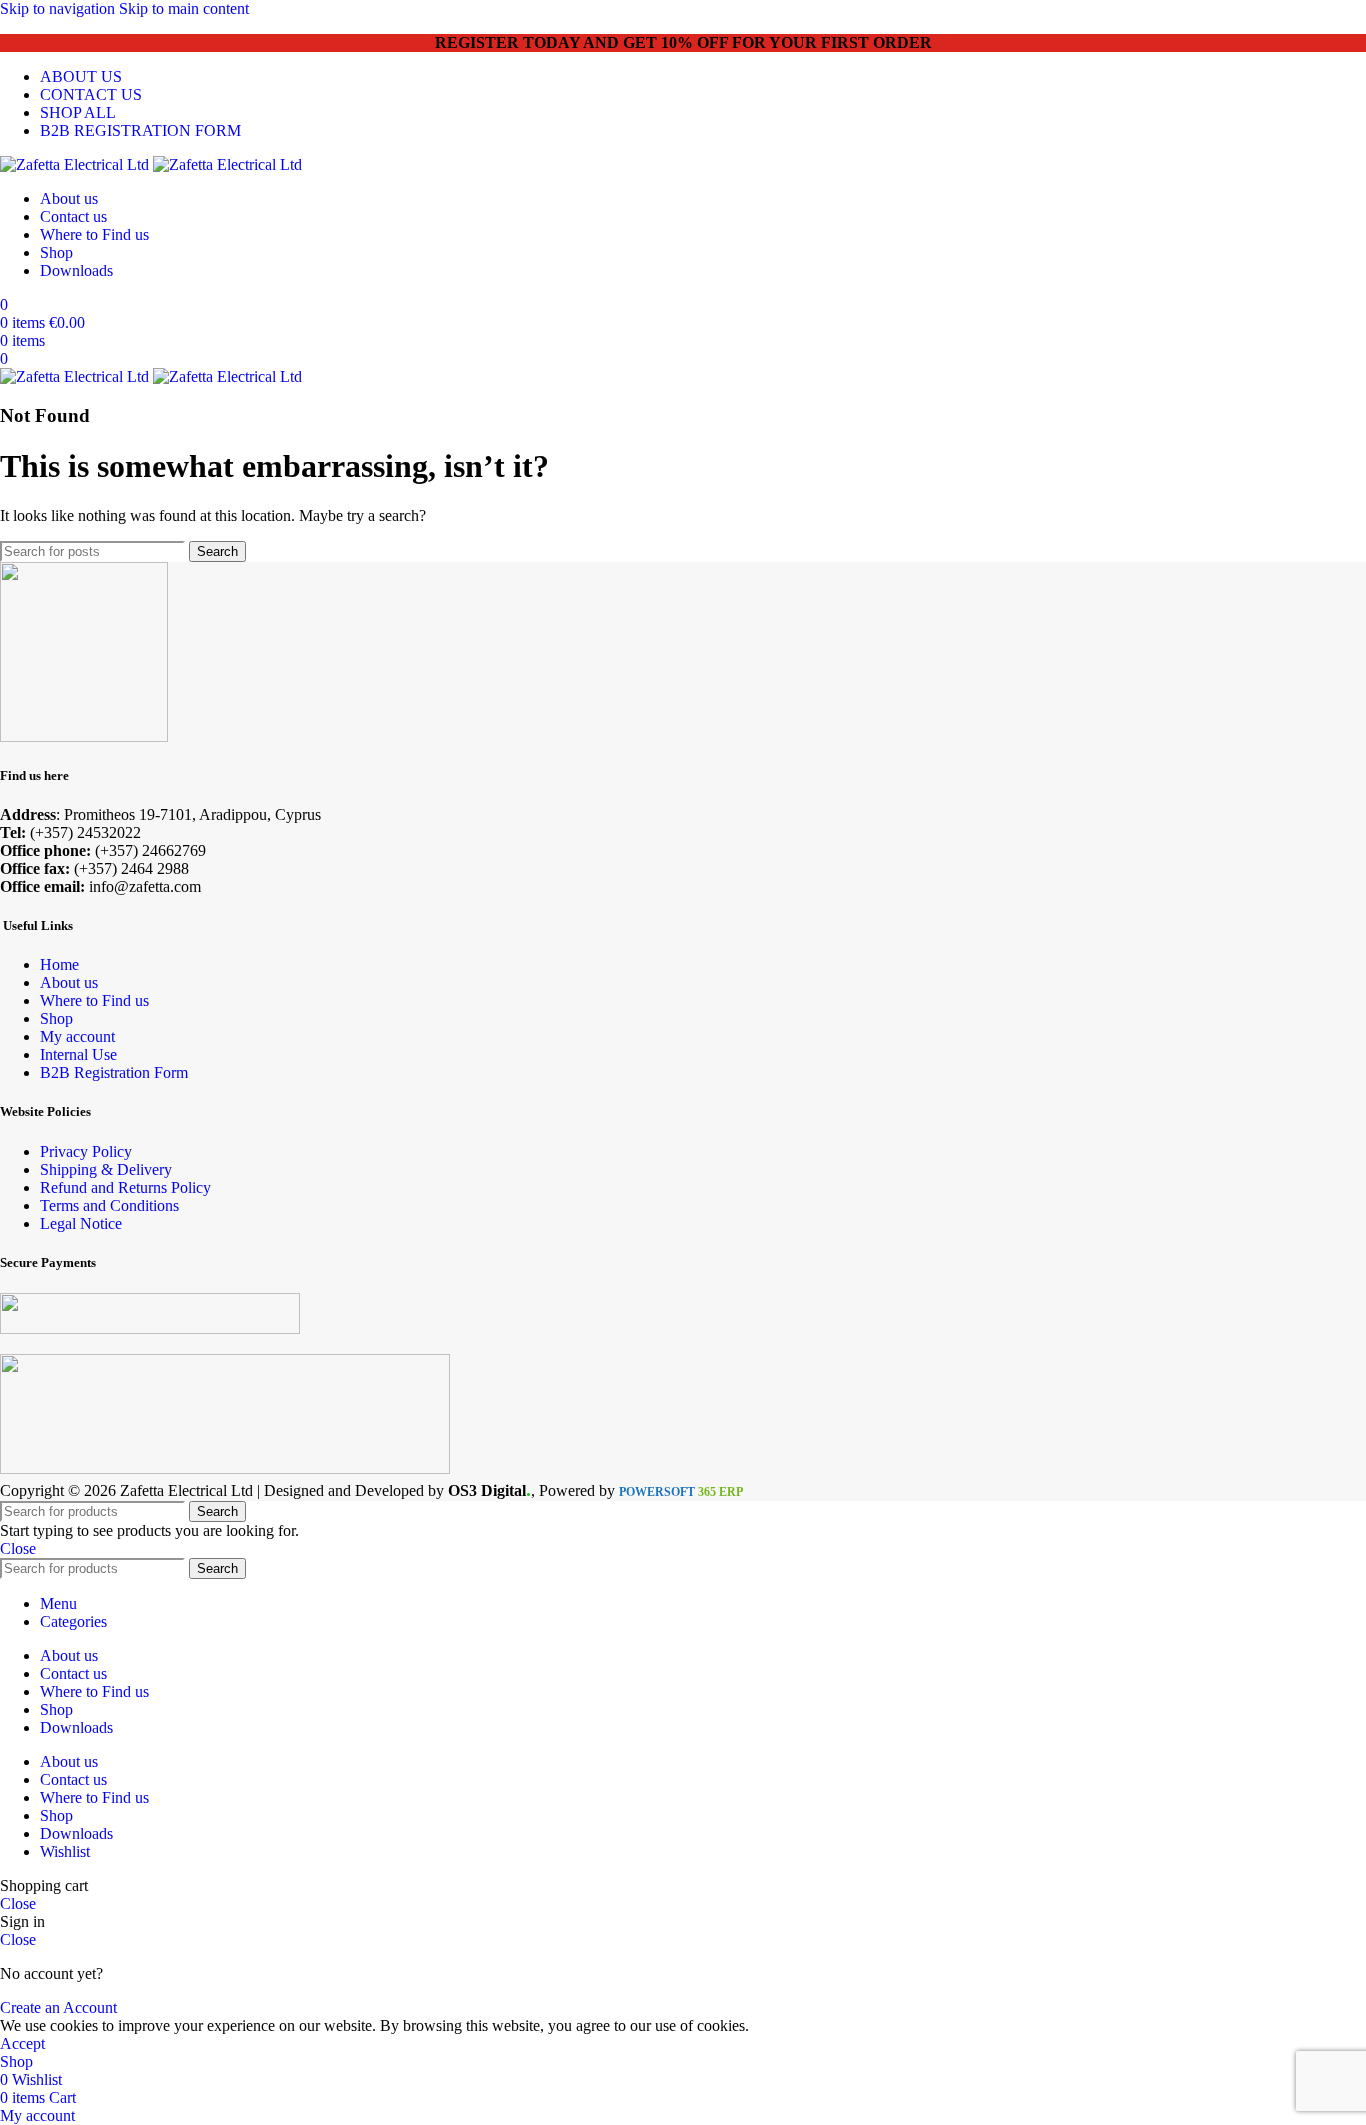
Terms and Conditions (109, 1205)
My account (77, 1036)
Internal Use (78, 1054)
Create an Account (58, 2007)
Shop (56, 1018)
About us (69, 982)
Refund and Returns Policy (125, 1187)
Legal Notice (81, 1223)
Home (59, 964)
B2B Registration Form (114, 1072)
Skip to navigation (59, 8)
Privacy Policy (86, 1151)
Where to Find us (94, 1000)
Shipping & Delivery (106, 1169)
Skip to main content (184, 8)
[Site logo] (76, 164)
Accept (22, 2043)
